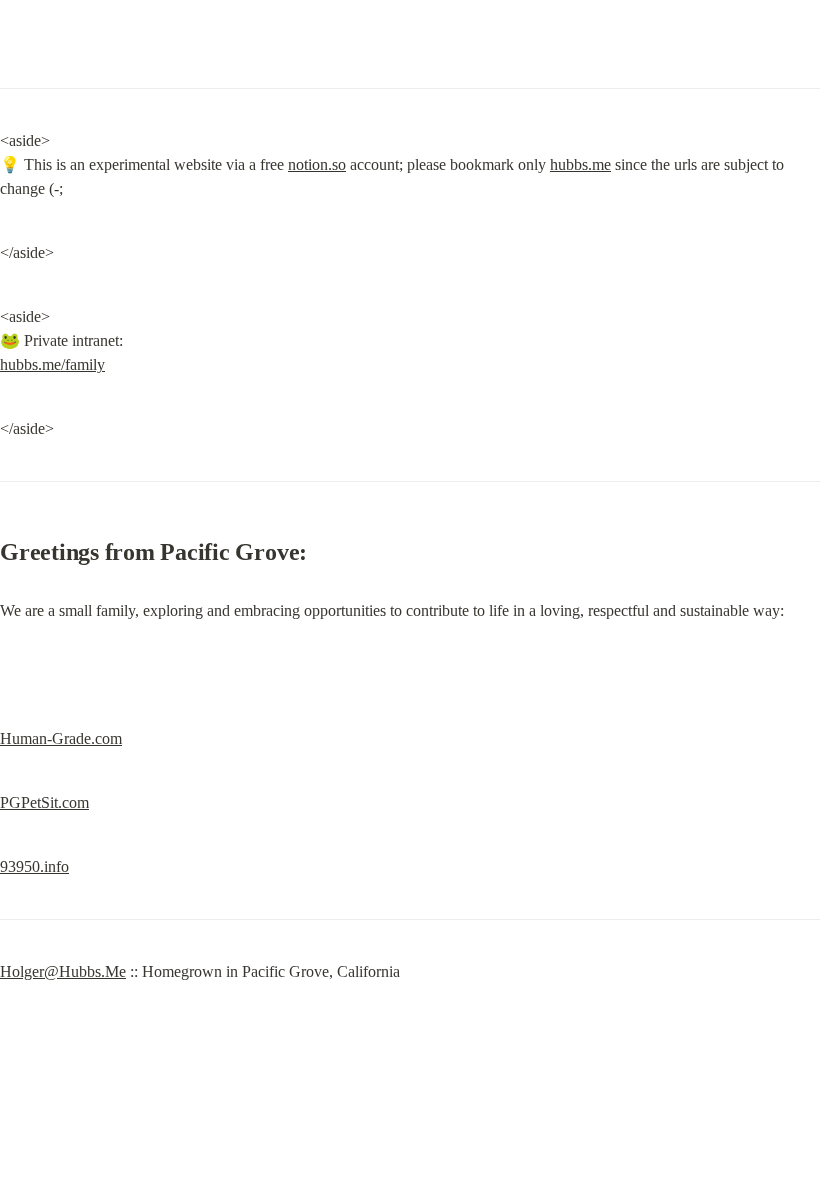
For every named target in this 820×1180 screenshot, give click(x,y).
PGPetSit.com (44, 802)
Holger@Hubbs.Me (63, 971)
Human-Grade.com (61, 738)
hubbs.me (580, 164)
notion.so (317, 164)
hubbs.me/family (52, 364)
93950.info (34, 866)
